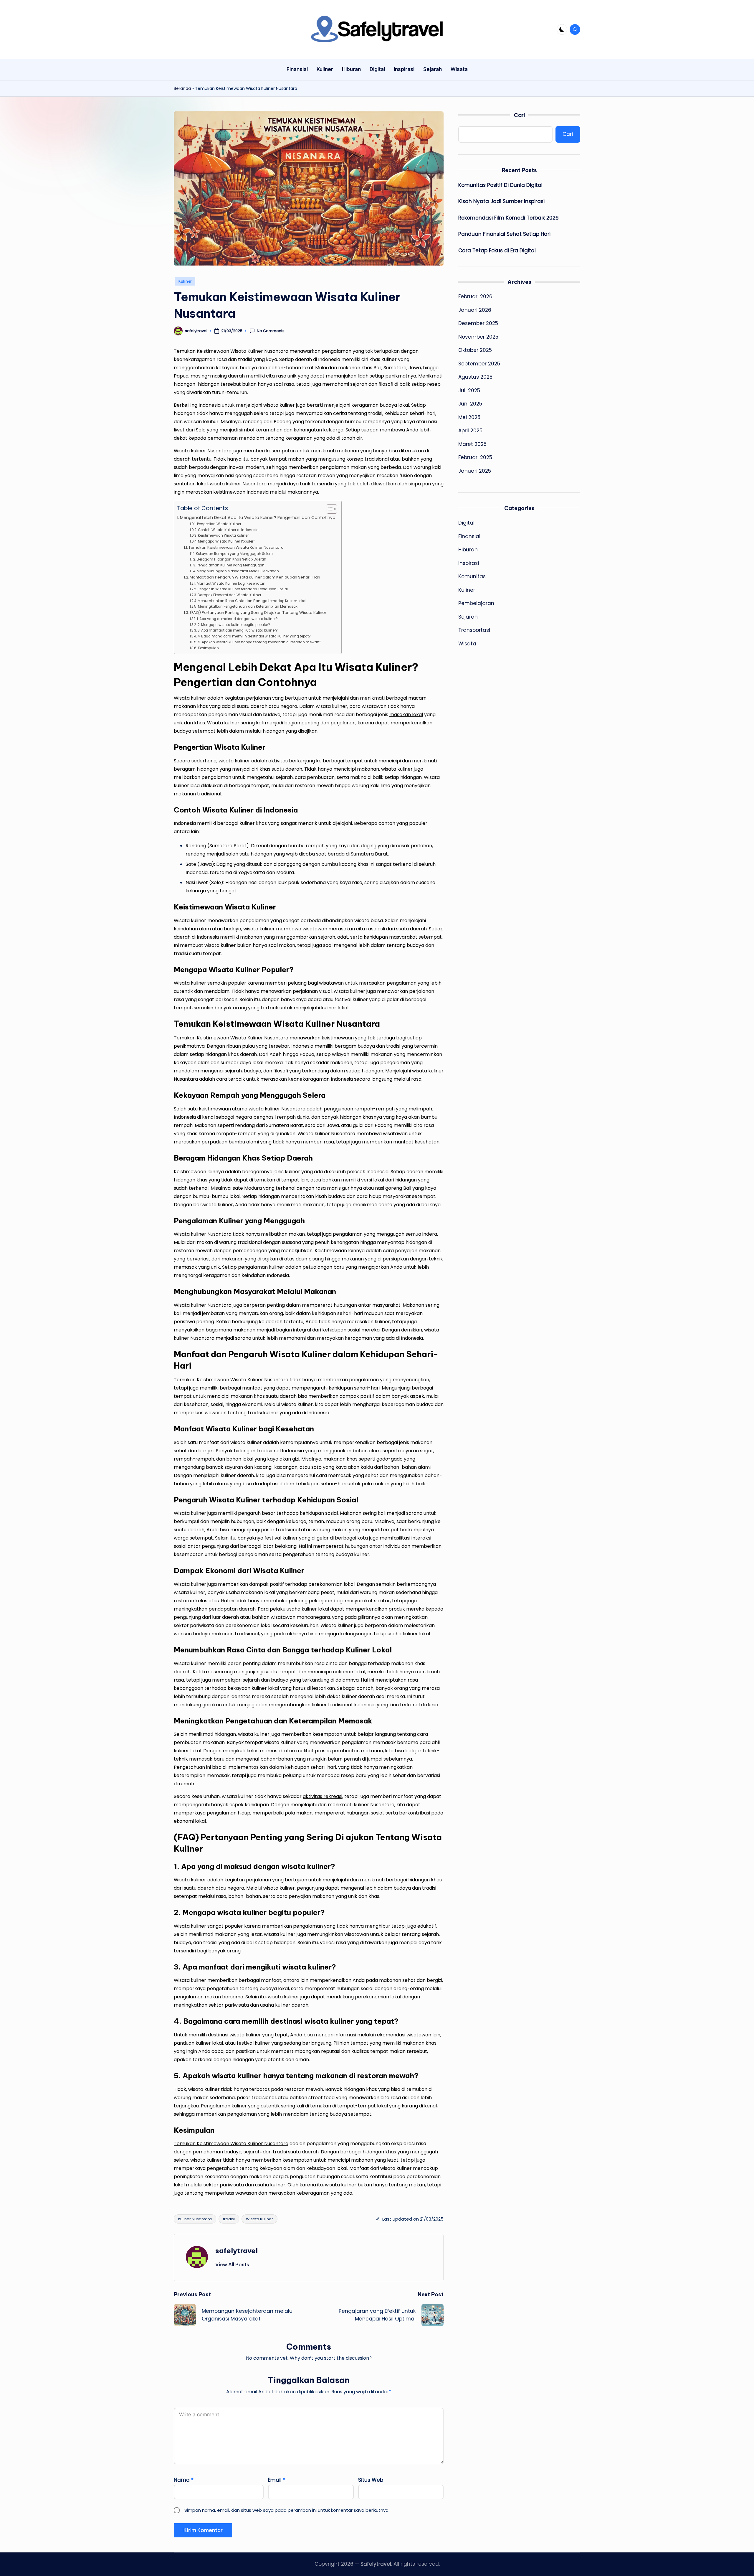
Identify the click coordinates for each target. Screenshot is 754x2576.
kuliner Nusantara (195, 2219)
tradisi (229, 2219)
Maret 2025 (472, 444)
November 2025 (478, 337)
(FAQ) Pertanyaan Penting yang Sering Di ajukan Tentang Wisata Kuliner (258, 613)
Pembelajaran (476, 604)
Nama (184, 2480)
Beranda (182, 88)
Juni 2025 (470, 404)
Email (277, 2480)
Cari (519, 115)
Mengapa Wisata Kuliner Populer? (226, 541)
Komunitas (472, 577)
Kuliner (185, 281)
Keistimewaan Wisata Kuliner (223, 535)
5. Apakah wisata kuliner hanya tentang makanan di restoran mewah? (259, 642)
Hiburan (468, 550)
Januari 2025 (475, 471)
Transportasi (474, 630)
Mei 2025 (469, 417)
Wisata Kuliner (259, 2219)
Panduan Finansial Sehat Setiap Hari (504, 234)
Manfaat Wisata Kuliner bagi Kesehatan (231, 584)
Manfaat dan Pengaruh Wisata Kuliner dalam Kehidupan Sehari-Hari (255, 577)
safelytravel (237, 2251)
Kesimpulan (208, 648)
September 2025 (479, 364)
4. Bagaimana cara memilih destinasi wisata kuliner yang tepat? (254, 636)
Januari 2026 (475, 310)
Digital (466, 523)
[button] (232, 2264)
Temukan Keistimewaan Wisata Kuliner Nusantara (231, 351)
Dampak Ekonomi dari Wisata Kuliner (229, 595)
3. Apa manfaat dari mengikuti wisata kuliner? (238, 630)
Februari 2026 (475, 296)
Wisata (467, 644)
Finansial (469, 536)
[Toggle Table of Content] (329, 509)
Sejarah (468, 617)
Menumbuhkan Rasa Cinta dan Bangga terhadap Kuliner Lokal (252, 601)
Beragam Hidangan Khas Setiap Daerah (231, 559)
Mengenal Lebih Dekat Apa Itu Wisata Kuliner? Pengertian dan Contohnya (258, 517)
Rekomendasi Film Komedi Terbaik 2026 (509, 218)
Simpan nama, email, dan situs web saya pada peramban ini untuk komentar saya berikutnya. (287, 2510)
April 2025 (470, 431)
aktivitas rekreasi (323, 1796)
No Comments (271, 331)
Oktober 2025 (475, 350)
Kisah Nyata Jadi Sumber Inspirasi (501, 201)
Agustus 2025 (475, 377)
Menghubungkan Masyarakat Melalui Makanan (238, 571)
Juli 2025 (469, 390)
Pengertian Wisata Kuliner (219, 524)
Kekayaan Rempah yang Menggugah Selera (234, 554)
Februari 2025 (475, 457)
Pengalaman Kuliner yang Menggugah (230, 565)
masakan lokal (406, 715)
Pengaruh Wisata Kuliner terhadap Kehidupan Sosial (243, 589)
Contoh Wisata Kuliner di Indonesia (228, 530)
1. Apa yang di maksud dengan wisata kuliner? (237, 619)
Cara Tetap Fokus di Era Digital (497, 250)
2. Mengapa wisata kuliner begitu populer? (234, 625)
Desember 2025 (478, 323)
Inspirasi (469, 563)
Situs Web (371, 2480)
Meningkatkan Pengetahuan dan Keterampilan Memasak (248, 606)
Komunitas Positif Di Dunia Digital (500, 185)
